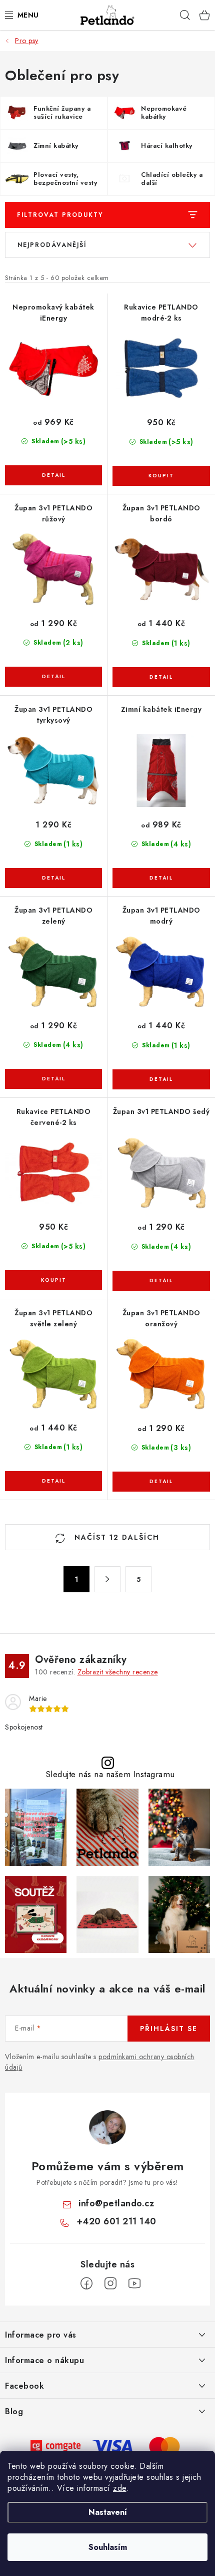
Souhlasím (108, 2547)
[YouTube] (134, 2283)
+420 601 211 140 (116, 2221)
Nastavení (108, 2512)
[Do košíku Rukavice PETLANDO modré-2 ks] (161, 476)
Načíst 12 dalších (115, 1537)
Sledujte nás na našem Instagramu (110, 1774)
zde (120, 2488)
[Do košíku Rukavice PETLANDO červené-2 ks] (53, 1280)
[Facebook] (86, 2283)
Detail (53, 475)
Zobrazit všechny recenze (118, 1672)
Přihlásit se (169, 2029)
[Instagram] (110, 2283)
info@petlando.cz (116, 2203)
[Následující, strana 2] (107, 1579)
